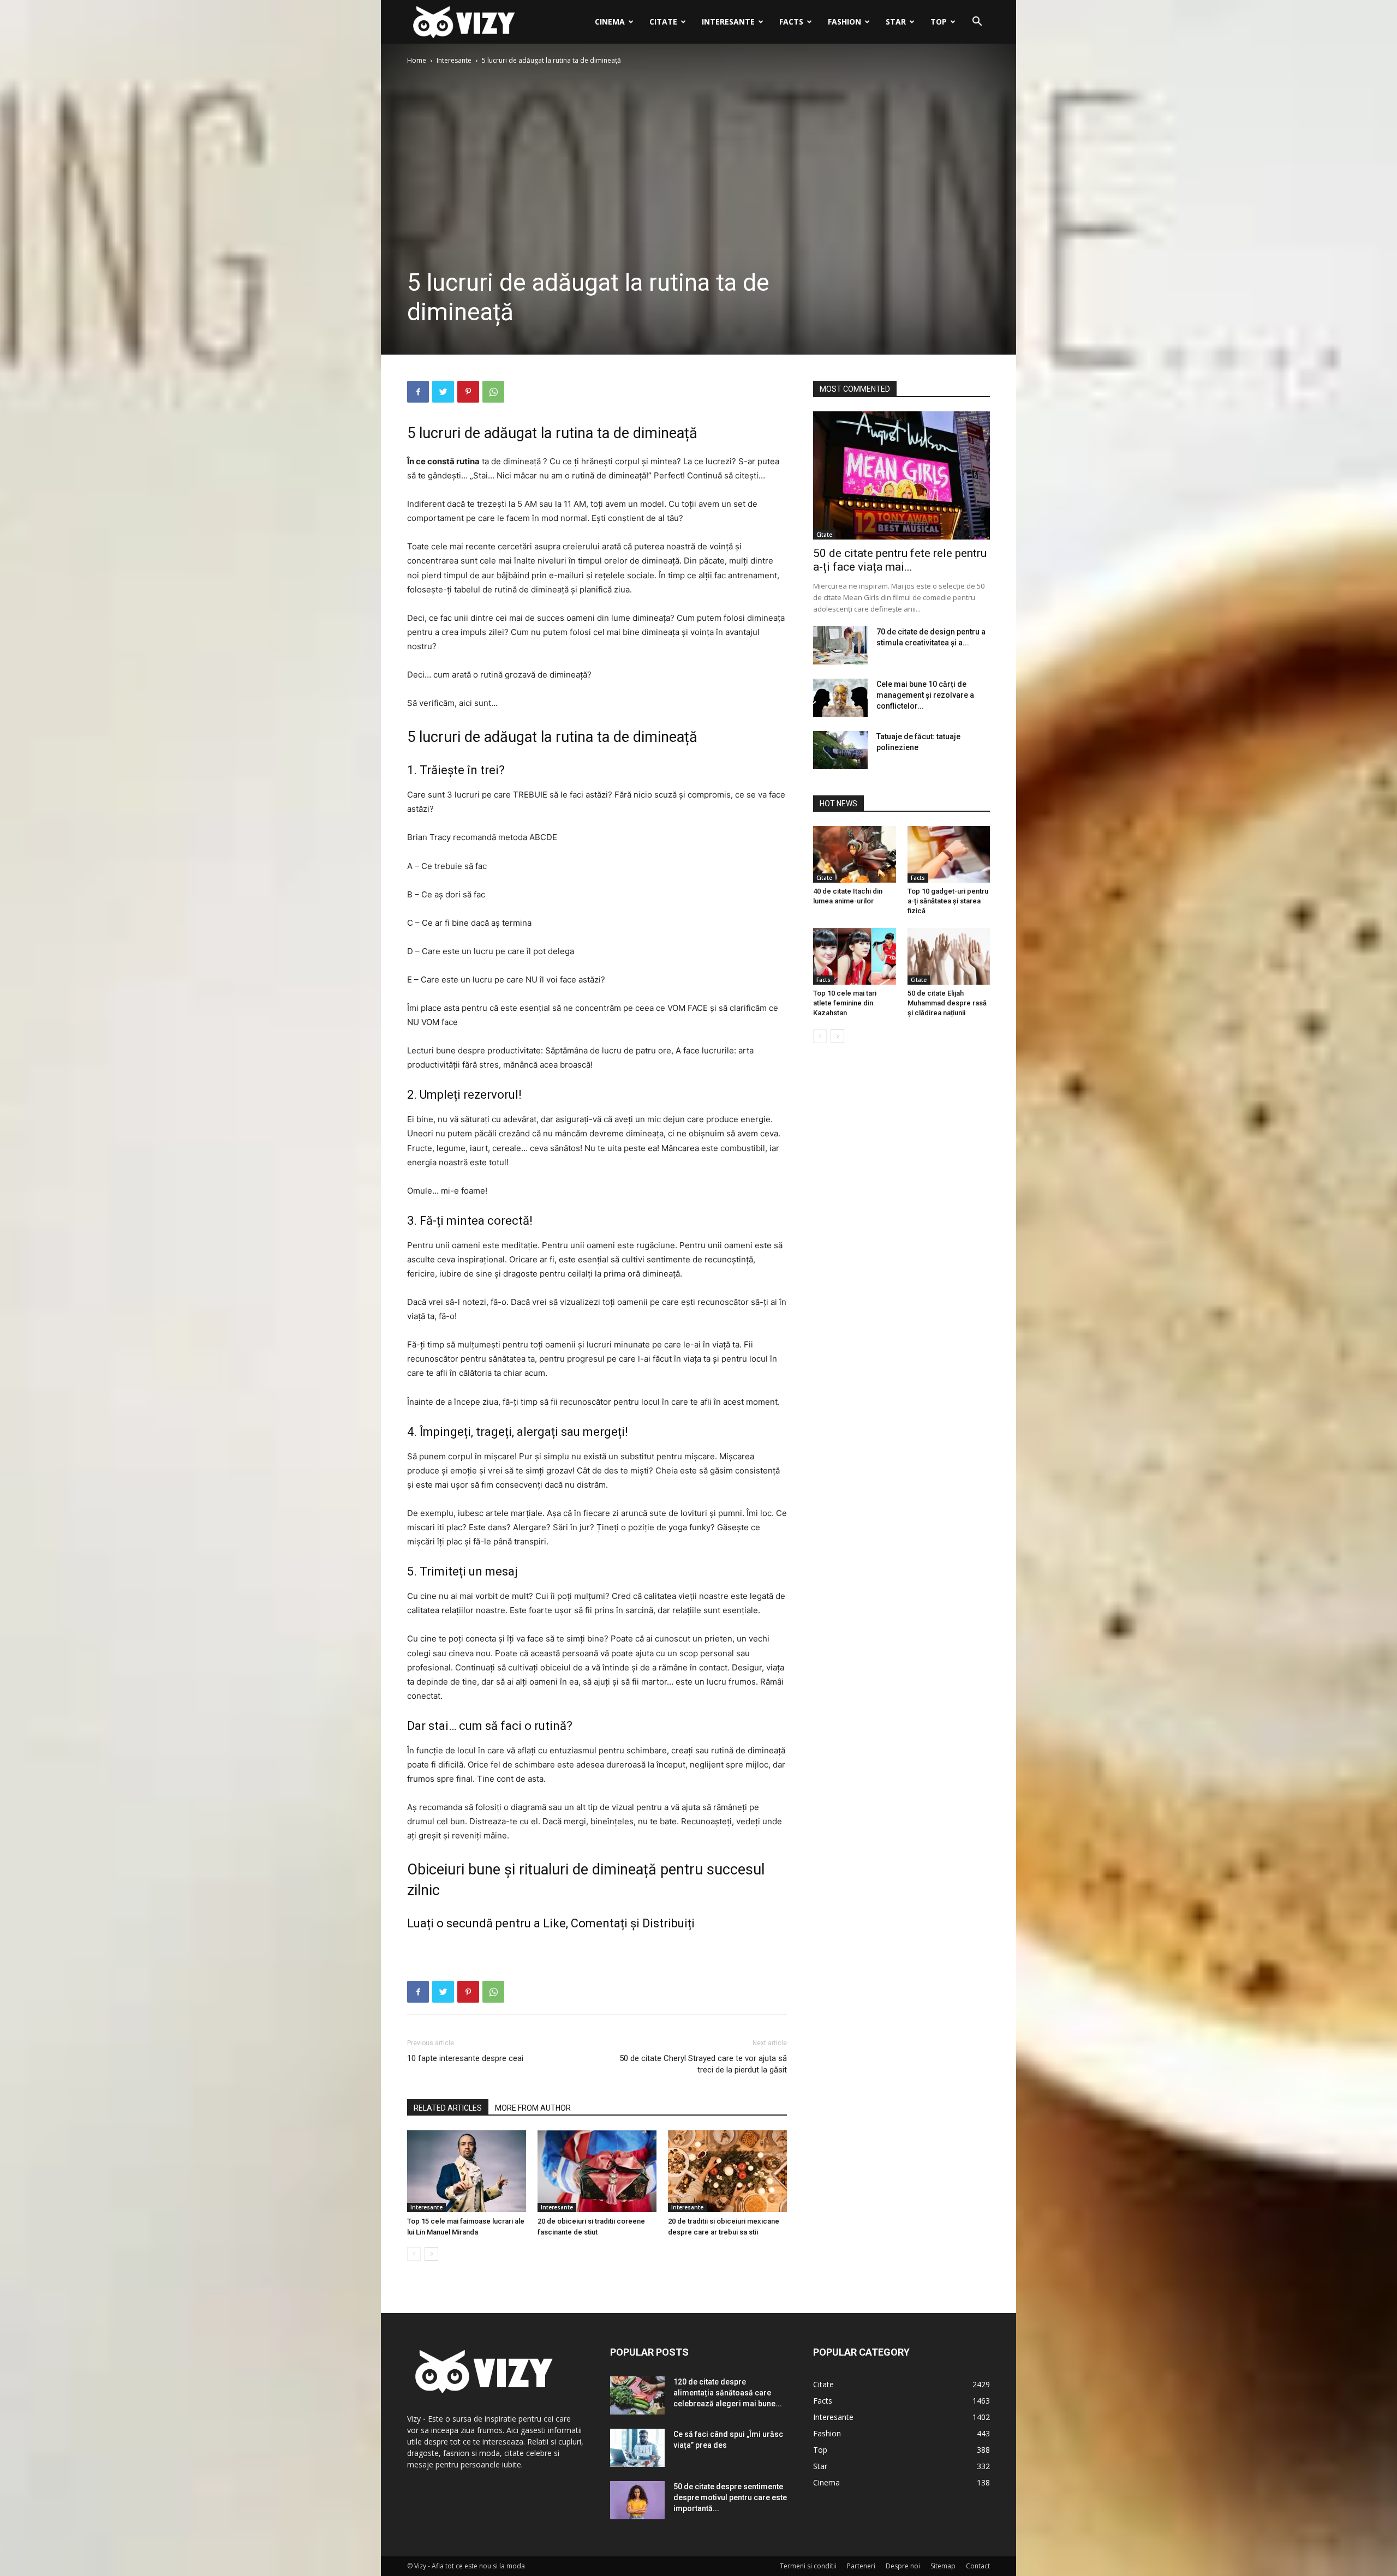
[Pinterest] (468, 392)
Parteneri (861, 2566)
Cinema (610, 22)
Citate (663, 22)
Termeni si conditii (808, 2566)
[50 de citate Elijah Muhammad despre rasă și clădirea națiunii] (949, 956)
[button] (977, 23)
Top (939, 22)
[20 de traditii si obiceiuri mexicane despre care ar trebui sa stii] (727, 2171)
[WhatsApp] (493, 392)
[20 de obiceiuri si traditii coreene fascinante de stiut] (597, 2171)
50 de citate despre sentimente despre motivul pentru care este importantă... (730, 2497)
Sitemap (943, 2566)
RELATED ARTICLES (448, 2108)
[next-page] (431, 2254)
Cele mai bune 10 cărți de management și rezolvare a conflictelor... (925, 695)
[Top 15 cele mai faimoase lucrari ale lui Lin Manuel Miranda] (467, 2171)
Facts (791, 22)
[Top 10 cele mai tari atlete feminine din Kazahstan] (855, 956)
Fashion (844, 22)
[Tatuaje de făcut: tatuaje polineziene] (840, 750)
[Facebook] (418, 392)
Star (896, 22)
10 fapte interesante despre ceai (465, 2058)
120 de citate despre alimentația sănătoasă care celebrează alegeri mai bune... (728, 2393)
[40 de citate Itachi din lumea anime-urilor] (855, 854)
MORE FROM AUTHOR (533, 2108)
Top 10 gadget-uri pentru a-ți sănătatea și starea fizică (948, 901)
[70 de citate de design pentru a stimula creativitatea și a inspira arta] (840, 645)
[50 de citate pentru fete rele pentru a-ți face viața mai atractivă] (902, 475)
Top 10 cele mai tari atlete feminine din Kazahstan (845, 1003)
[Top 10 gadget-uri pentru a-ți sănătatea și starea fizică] (949, 854)
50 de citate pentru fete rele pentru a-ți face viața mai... (900, 560)
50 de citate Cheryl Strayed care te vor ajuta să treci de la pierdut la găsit (703, 2064)
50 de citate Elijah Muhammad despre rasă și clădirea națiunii (947, 1003)
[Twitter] (443, 392)
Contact (978, 2566)
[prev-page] (414, 2254)
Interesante (728, 22)
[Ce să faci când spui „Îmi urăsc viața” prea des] (637, 2448)
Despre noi (903, 2566)
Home (417, 60)
